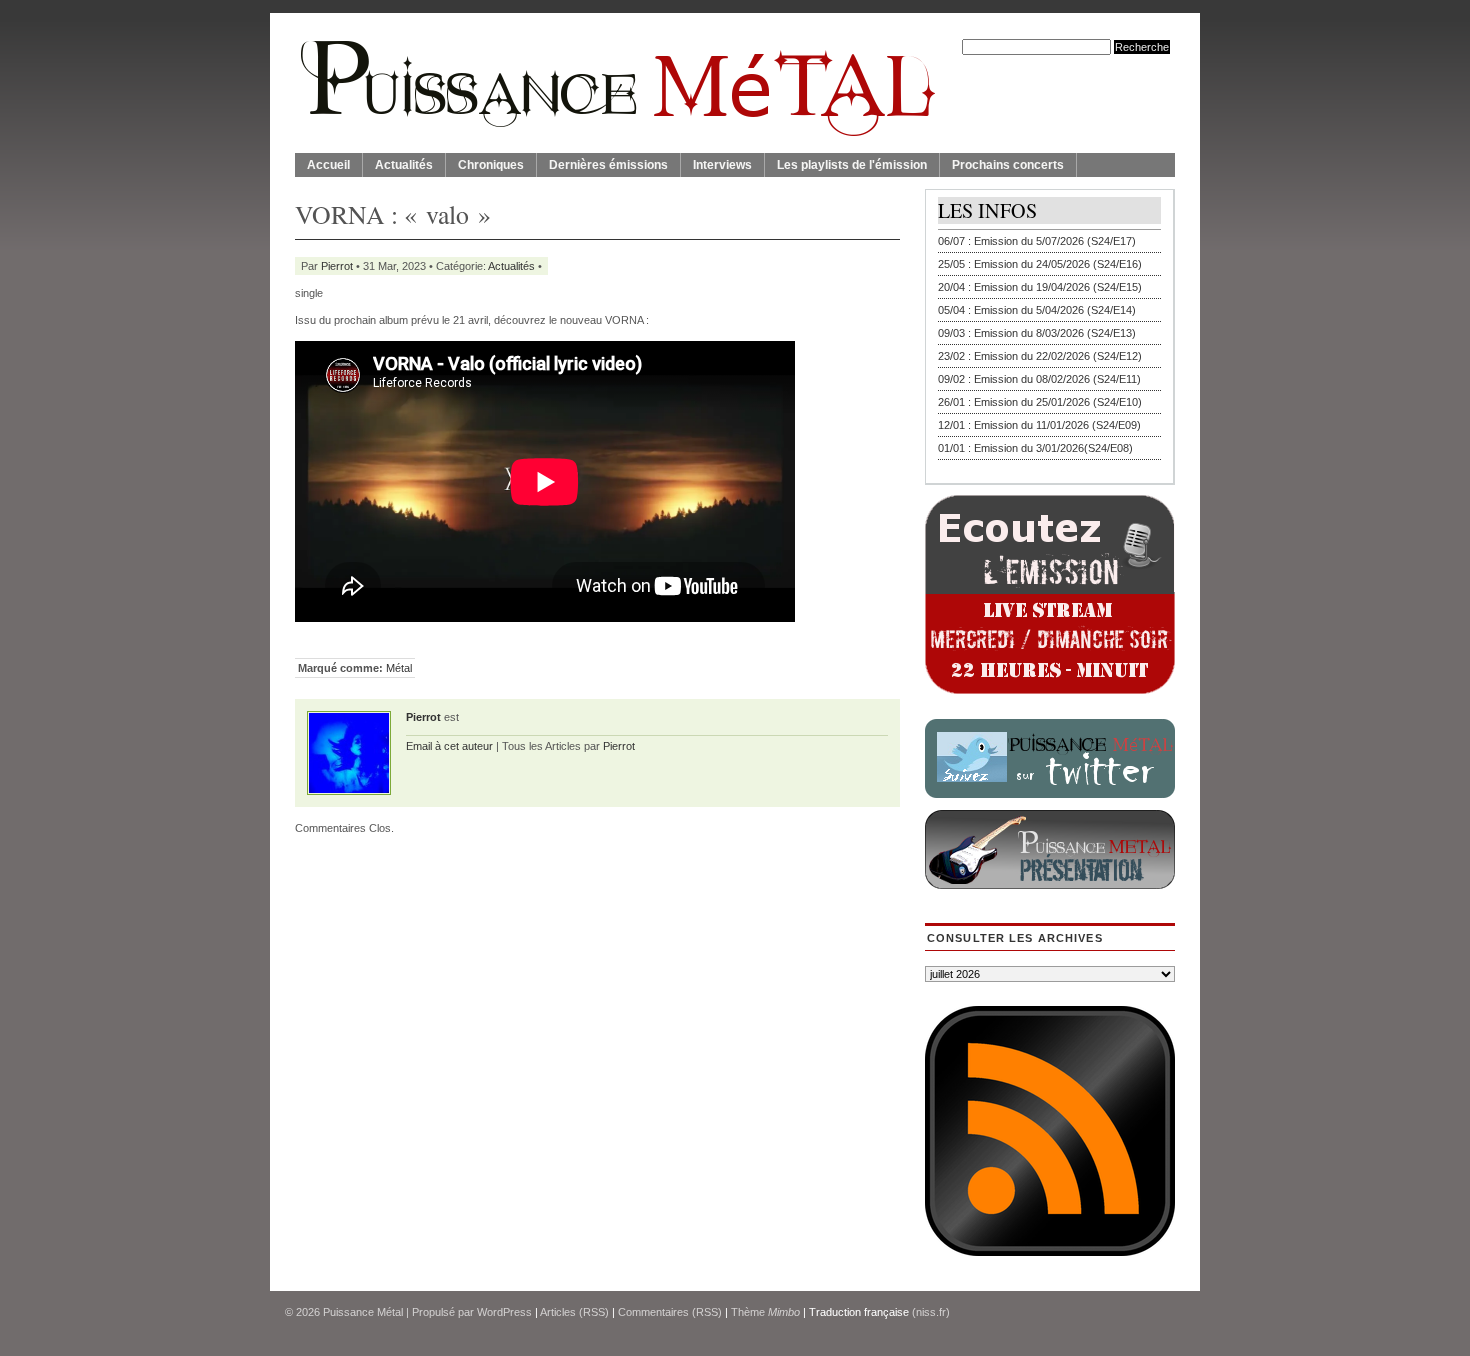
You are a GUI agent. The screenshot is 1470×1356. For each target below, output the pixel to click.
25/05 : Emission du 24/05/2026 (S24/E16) (1040, 264)
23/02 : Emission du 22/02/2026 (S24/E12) (1040, 356)
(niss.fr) (931, 1312)
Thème (765, 1312)
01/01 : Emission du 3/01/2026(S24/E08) (1035, 448)
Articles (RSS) (574, 1312)
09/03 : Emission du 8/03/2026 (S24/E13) (1037, 333)
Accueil (328, 165)
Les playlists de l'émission (852, 165)
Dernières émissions (608, 165)
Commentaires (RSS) (670, 1312)
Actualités (404, 165)
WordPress (504, 1312)
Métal (399, 668)
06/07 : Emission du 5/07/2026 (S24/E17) (1037, 241)
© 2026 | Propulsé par (381, 1312)
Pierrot (337, 266)
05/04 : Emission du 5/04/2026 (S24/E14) (1037, 310)
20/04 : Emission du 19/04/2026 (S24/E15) (1040, 287)
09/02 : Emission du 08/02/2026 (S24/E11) (1039, 379)
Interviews (722, 165)
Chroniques (491, 165)
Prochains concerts (1008, 165)
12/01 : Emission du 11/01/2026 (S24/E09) (1039, 425)
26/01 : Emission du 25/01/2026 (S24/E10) (1040, 402)
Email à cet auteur (449, 746)
